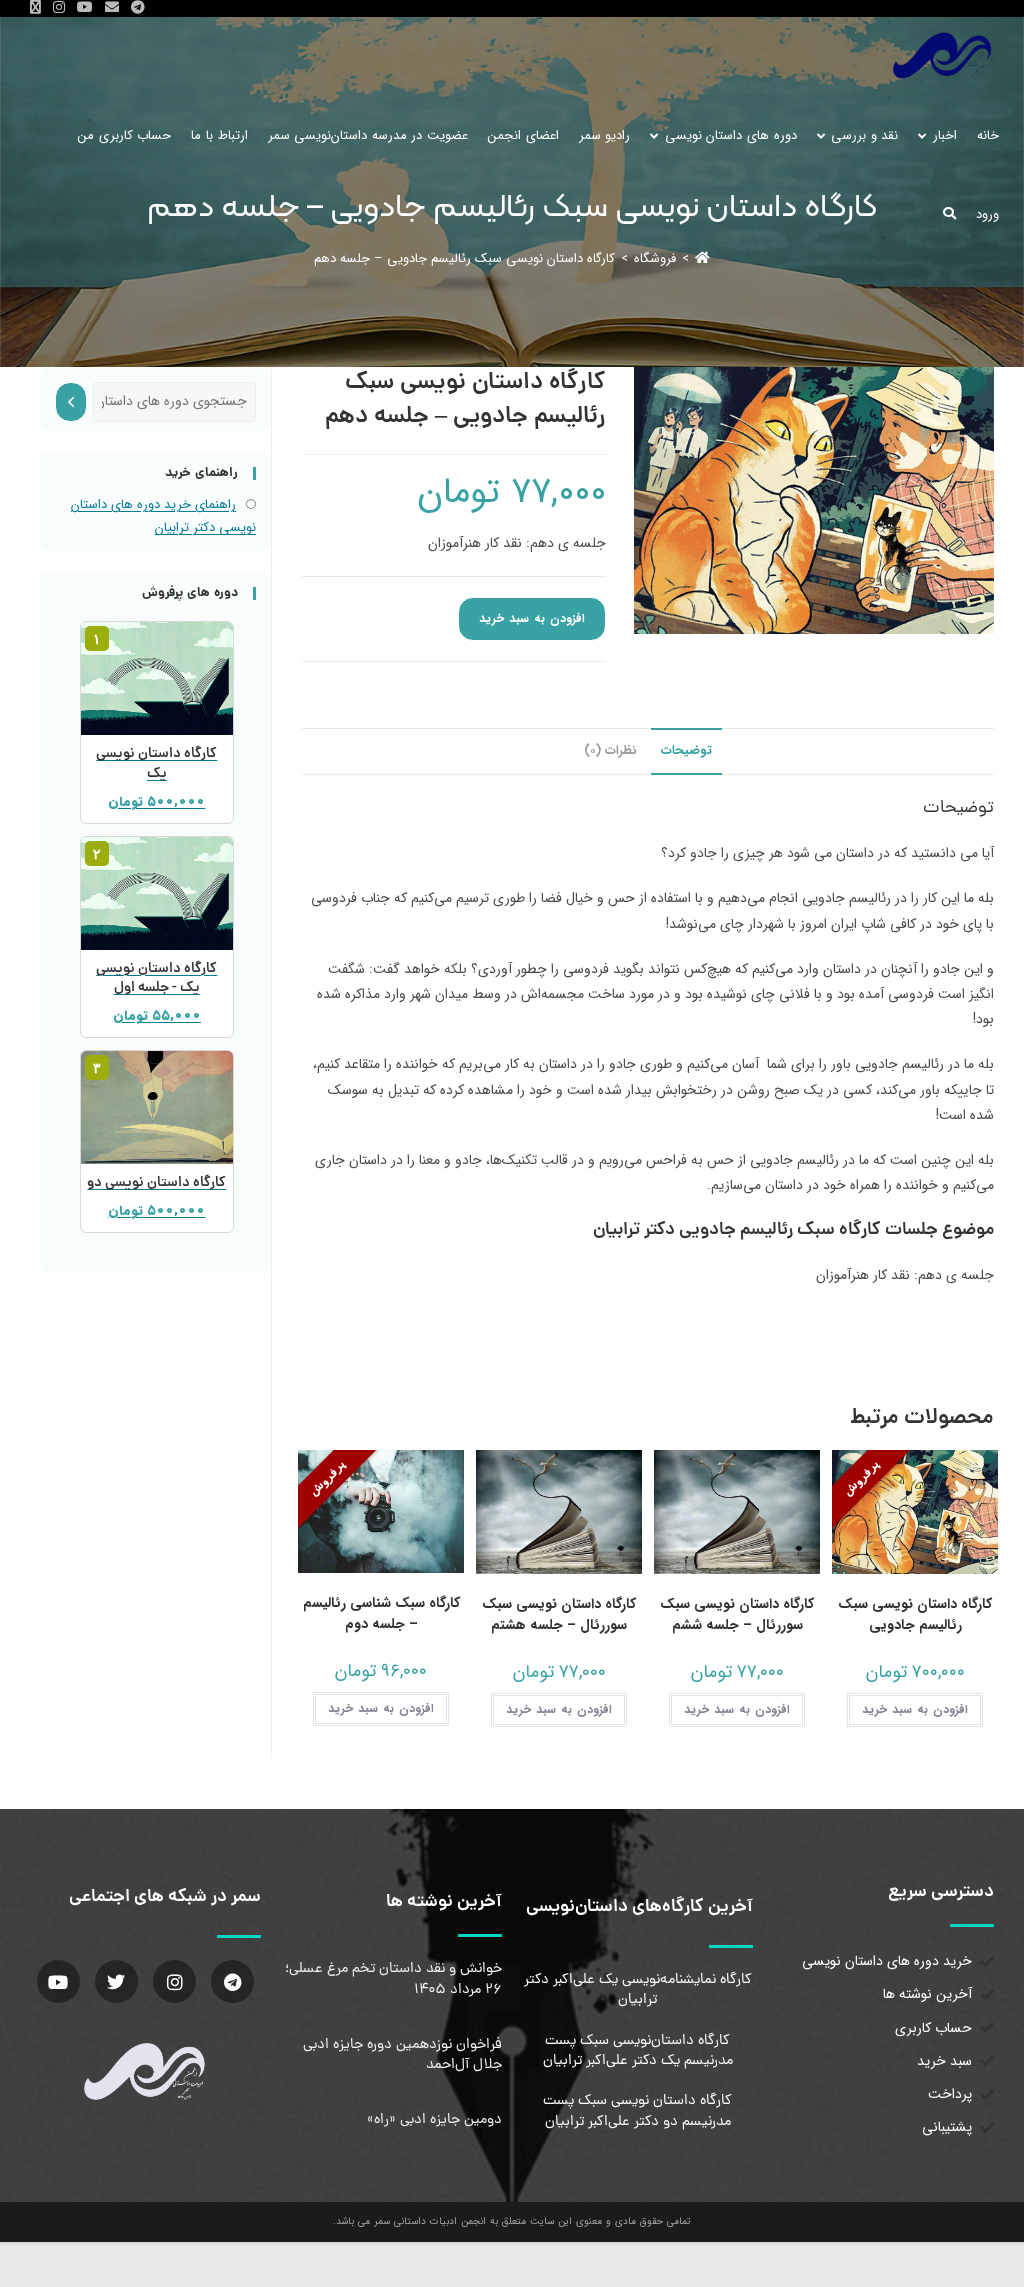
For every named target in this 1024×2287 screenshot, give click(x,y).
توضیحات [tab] (686, 751)
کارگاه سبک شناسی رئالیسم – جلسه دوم (381, 1614)
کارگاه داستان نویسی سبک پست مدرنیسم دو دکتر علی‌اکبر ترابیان (637, 2111)
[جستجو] (71, 402)
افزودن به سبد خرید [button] (915, 1709)
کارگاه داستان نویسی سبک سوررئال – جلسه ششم (737, 1615)
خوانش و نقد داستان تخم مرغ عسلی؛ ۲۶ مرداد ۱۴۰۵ (393, 1979)
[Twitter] (116, 1981)
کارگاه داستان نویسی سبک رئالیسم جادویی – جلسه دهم (464, 258)
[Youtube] (58, 1981)
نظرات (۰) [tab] (610, 751)
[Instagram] (174, 1981)
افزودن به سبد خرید (532, 618)
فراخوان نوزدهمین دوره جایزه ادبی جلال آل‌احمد (402, 2055)
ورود (987, 214)
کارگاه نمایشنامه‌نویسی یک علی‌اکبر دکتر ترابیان (638, 1990)
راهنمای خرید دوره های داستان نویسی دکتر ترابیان (163, 516)
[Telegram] (232, 1981)
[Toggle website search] (949, 214)
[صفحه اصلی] (702, 258)
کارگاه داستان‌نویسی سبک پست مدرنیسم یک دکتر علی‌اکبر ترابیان (638, 2051)
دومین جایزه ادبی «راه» (434, 2120)
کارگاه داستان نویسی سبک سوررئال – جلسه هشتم (559, 1615)
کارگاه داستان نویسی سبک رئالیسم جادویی (915, 1615)
